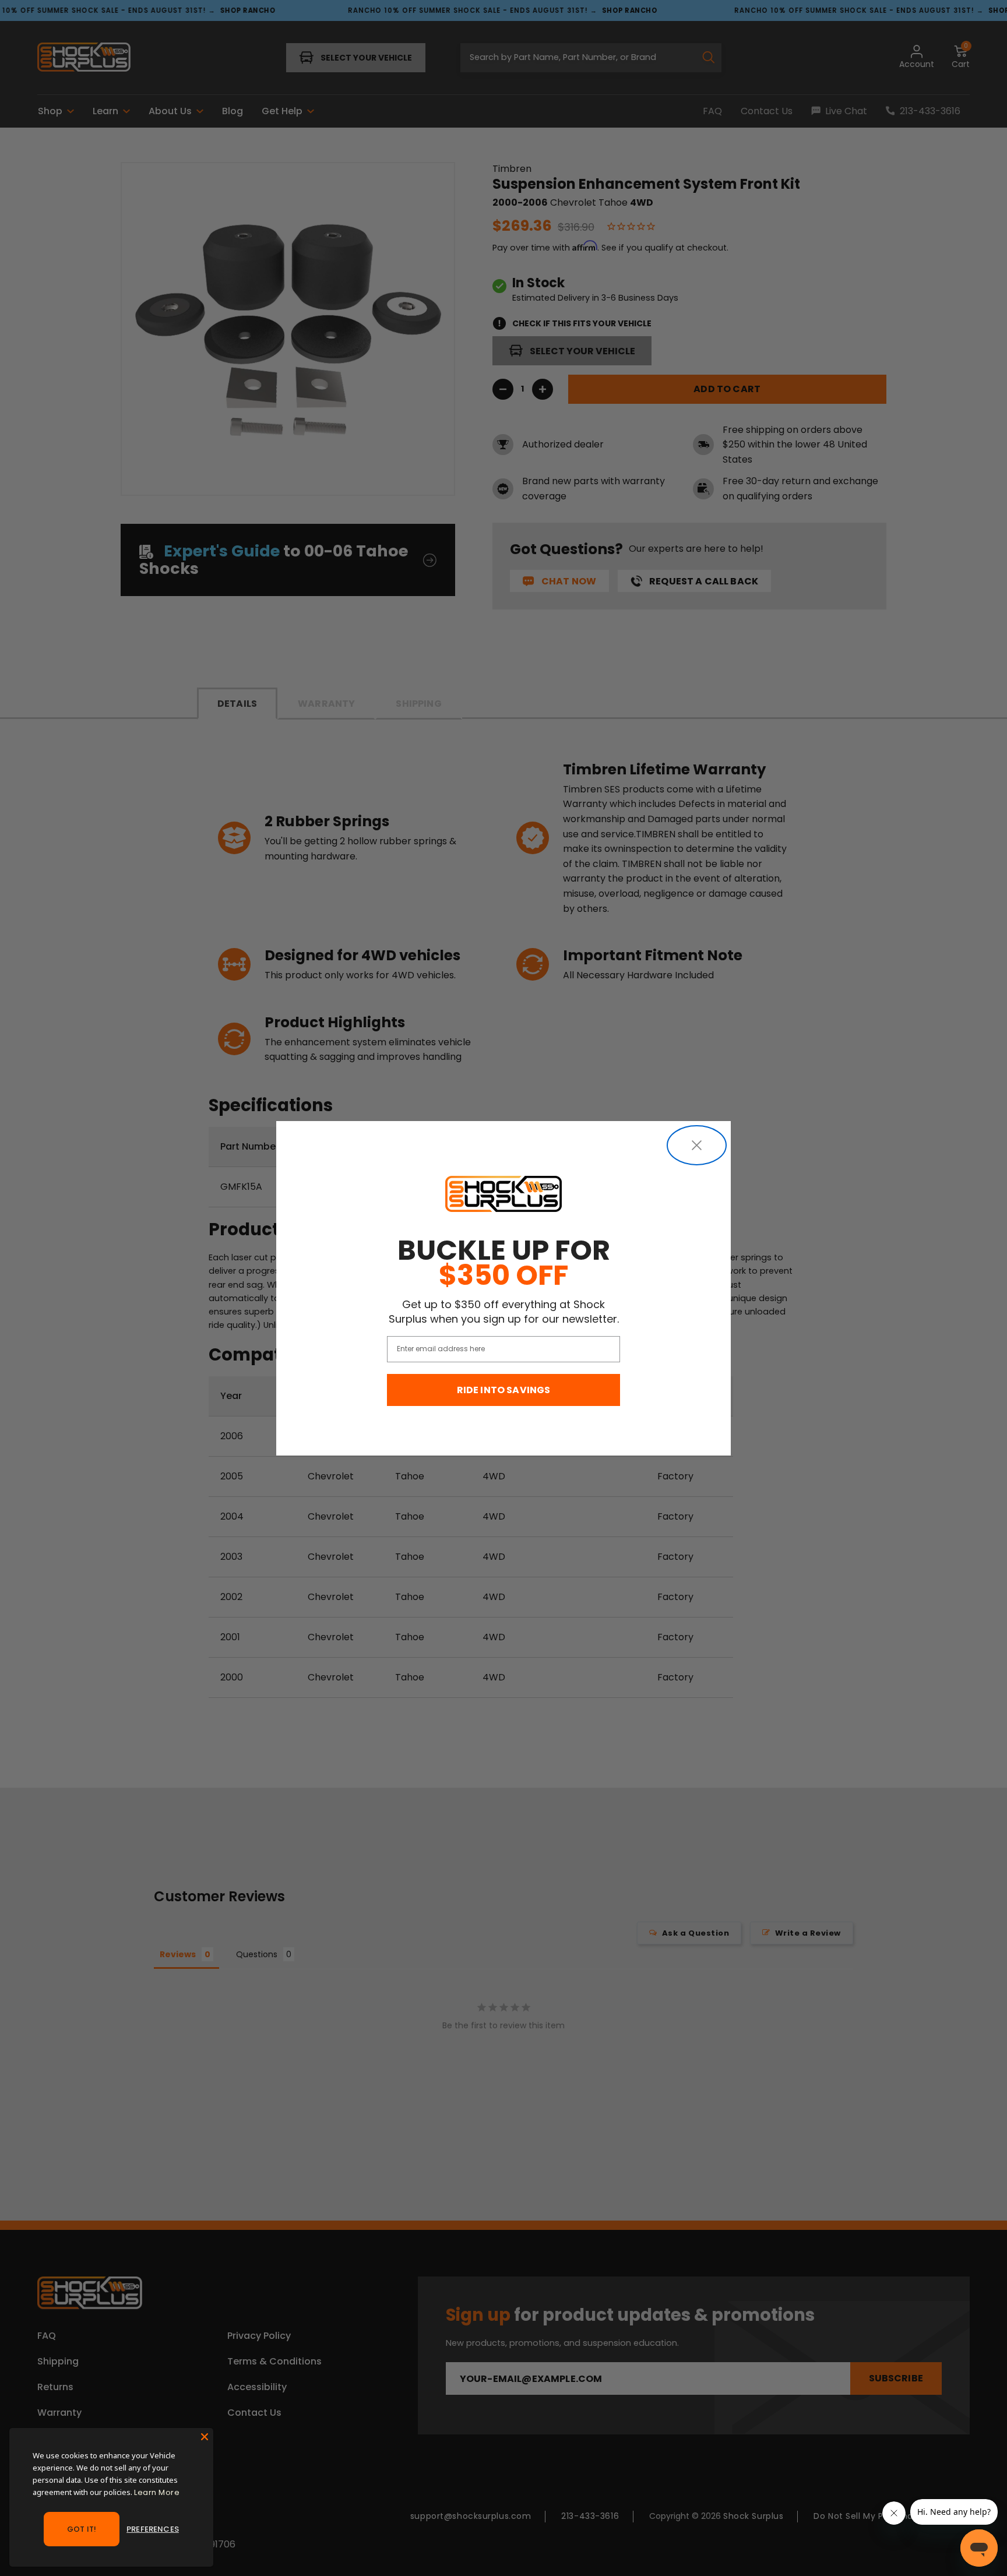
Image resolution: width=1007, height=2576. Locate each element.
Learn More (157, 2492)
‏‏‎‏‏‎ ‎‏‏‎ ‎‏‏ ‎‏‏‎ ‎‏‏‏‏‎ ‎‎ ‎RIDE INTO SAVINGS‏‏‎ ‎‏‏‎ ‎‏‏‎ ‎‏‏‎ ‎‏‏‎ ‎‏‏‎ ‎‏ (504, 1390)
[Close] (205, 2437)
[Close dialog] (697, 1145)
